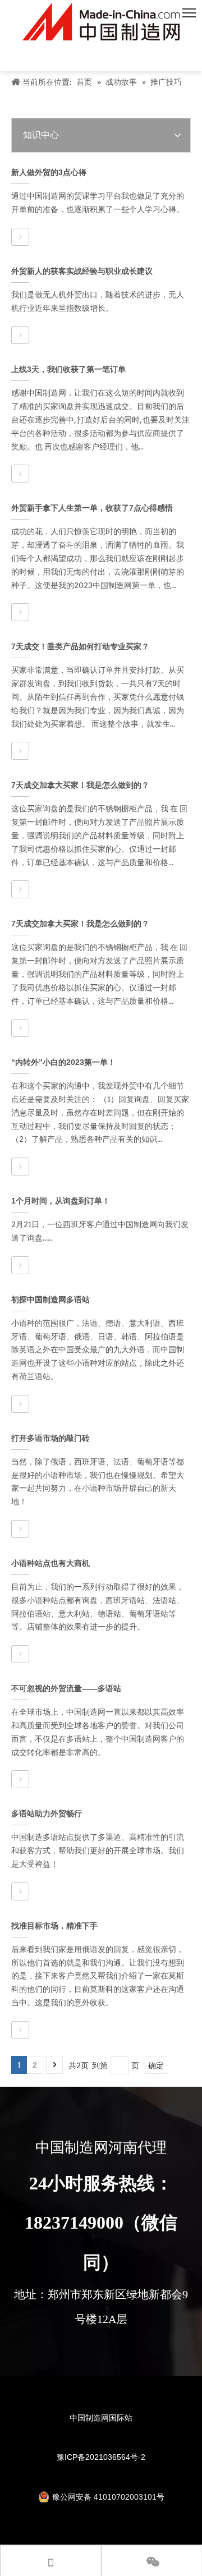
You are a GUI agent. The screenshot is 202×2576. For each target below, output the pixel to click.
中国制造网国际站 (101, 2418)
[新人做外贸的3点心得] (20, 237)
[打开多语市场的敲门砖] (20, 1529)
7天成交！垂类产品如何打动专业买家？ (80, 646)
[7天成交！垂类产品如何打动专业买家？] (20, 751)
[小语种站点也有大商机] (20, 1654)
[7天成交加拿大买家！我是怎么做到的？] (20, 889)
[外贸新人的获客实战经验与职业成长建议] (20, 335)
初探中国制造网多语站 (50, 1300)
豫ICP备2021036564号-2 (101, 2457)
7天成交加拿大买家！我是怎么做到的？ (80, 785)
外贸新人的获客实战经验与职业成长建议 (82, 271)
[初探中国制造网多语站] (20, 1404)
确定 (156, 2065)
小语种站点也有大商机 (50, 1563)
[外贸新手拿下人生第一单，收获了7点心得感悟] (20, 612)
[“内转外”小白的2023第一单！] (20, 1167)
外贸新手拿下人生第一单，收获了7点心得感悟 (92, 508)
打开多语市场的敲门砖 (50, 1438)
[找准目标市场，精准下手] (20, 2030)
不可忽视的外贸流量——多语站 (66, 1688)
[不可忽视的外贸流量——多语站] (20, 1779)
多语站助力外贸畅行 (47, 1813)
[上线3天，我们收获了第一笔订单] (20, 474)
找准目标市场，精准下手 (54, 1926)
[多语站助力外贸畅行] (20, 1891)
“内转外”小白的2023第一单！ (63, 1062)
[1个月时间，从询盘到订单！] (20, 1265)
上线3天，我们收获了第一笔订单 (68, 369)
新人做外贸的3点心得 (49, 172)
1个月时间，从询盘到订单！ (61, 1201)
